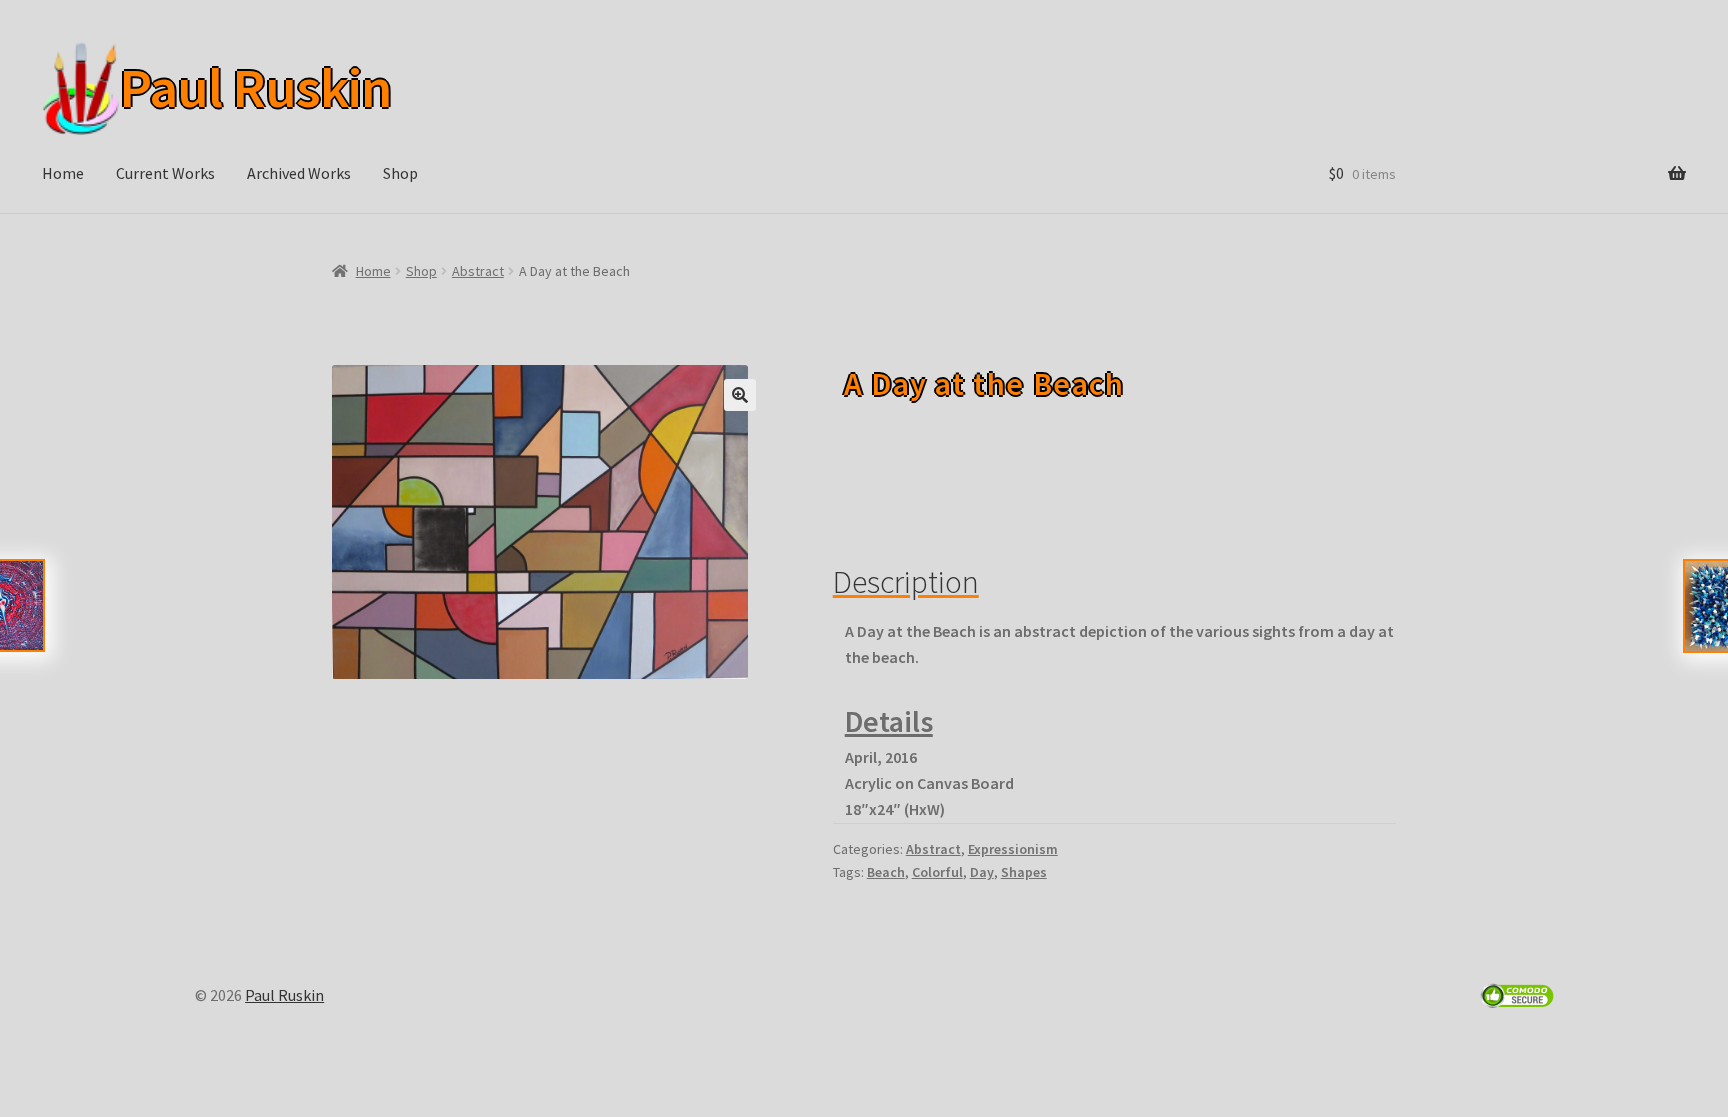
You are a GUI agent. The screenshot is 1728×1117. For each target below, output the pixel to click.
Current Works (165, 173)
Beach (886, 872)
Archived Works (299, 173)
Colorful (937, 872)
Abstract (478, 271)
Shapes (1024, 872)
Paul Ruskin (251, 88)
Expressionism (1013, 849)
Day (982, 872)
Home (63, 173)
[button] (740, 395)
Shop (400, 173)
